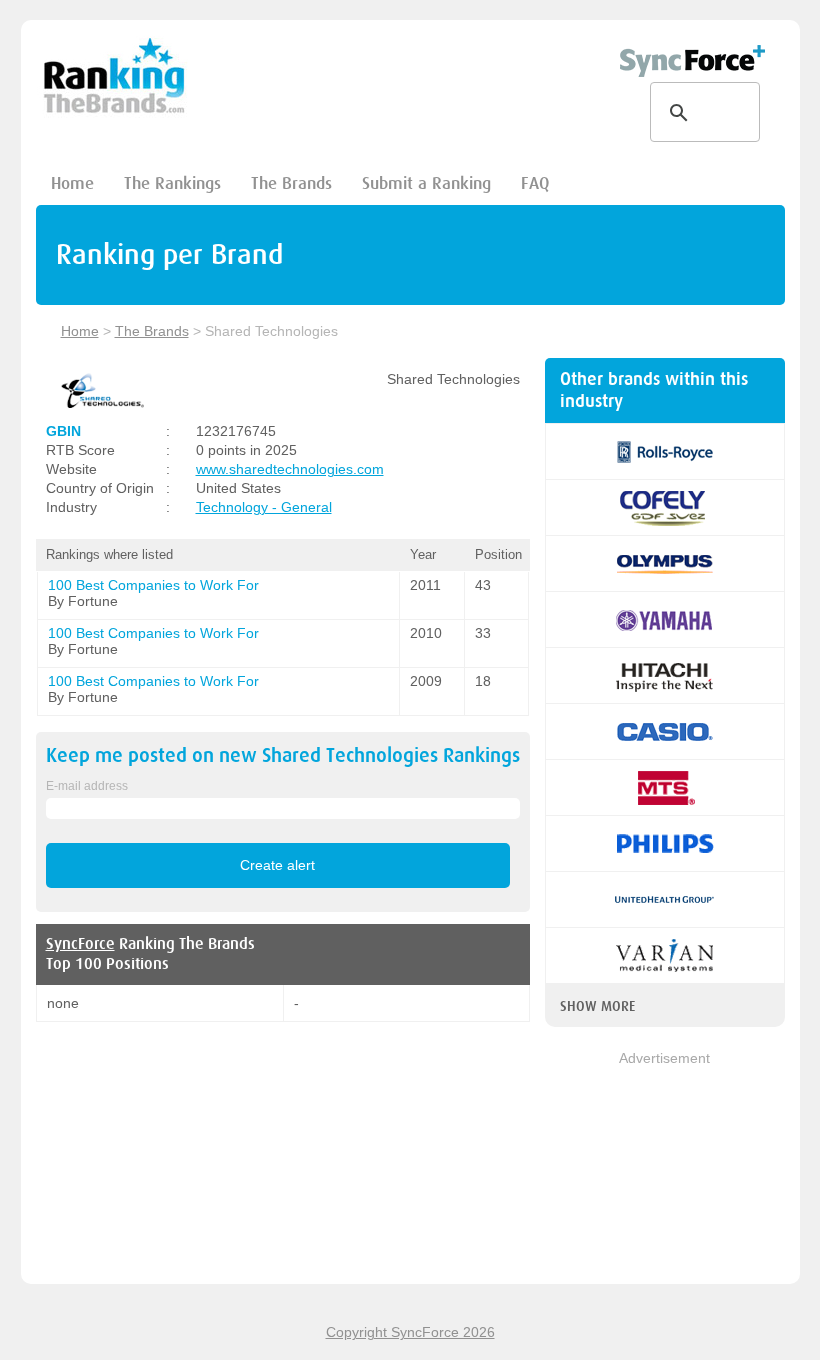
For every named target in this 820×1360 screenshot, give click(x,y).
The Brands (291, 183)
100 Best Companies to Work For (153, 585)
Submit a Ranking (426, 183)
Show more (597, 1006)
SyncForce (80, 944)
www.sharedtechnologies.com (290, 469)
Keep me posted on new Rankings (283, 755)
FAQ (535, 183)
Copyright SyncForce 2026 (410, 1332)
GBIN (63, 431)
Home (72, 183)
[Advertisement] (665, 1169)
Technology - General (264, 507)
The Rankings (172, 183)
